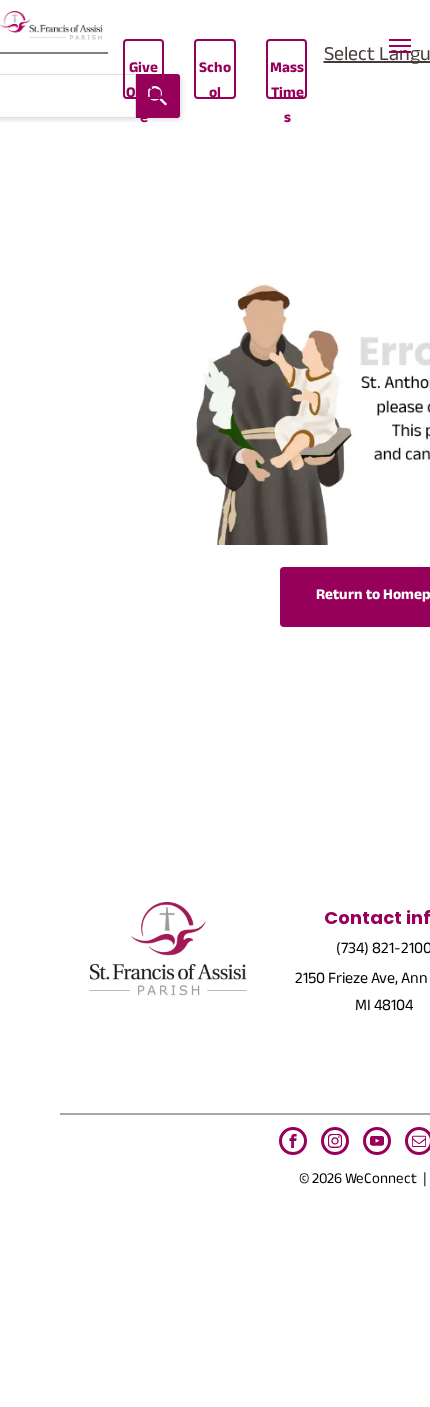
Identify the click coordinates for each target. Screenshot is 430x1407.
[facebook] (293, 1143)
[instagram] (335, 1143)
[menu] (400, 46)
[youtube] (377, 1143)
